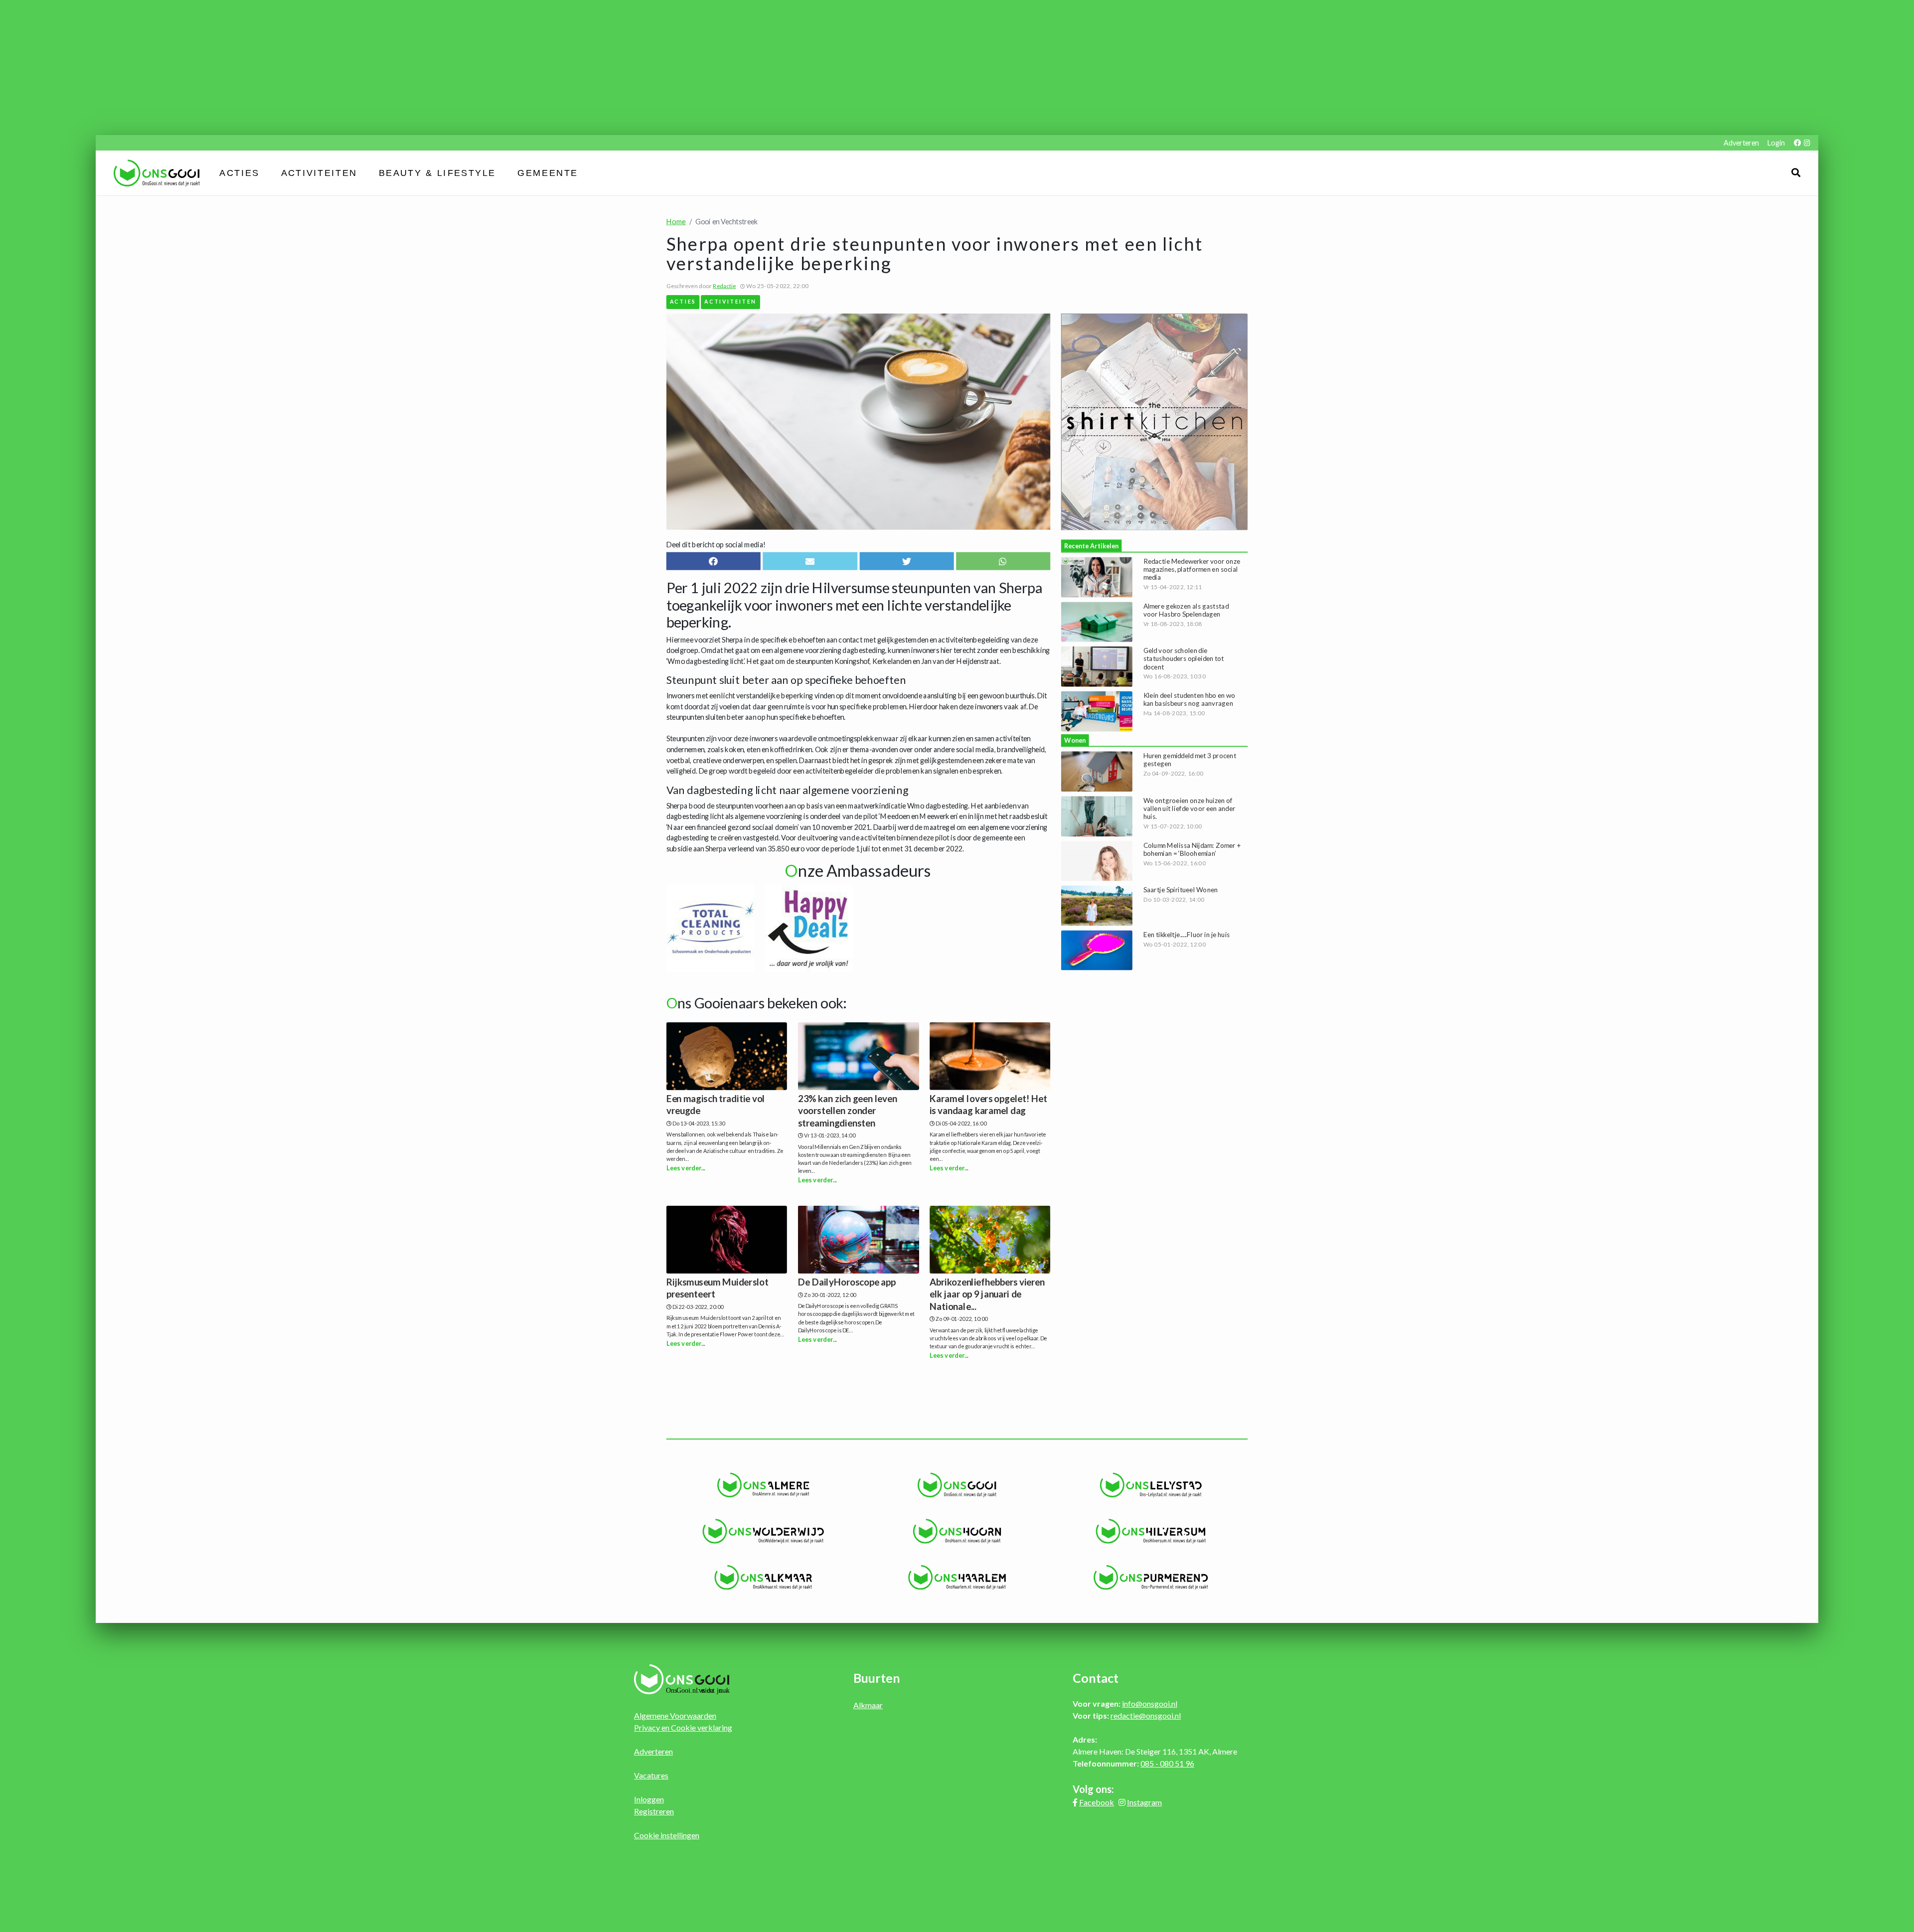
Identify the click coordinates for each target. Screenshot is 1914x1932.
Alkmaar (868, 1705)
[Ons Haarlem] (957, 1578)
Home (676, 221)
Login (1776, 143)
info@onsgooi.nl (1150, 1703)
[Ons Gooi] (957, 1485)
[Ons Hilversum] (1151, 1531)
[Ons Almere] (763, 1485)
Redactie (724, 286)
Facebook (1097, 1802)
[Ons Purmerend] (1151, 1578)
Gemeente (548, 173)
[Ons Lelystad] (1151, 1485)
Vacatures (651, 1775)
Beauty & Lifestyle (437, 173)
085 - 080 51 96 (1167, 1763)
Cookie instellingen (667, 1835)
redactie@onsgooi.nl (1146, 1715)
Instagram (1144, 1802)
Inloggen (649, 1799)
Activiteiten (319, 173)
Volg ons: (1093, 1789)
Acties (239, 173)
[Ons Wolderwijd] (763, 1531)
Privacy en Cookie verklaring (683, 1727)
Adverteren (1741, 143)
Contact (1096, 1678)
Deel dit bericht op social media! (716, 545)
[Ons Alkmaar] (763, 1578)
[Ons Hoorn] (957, 1531)
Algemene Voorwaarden (675, 1715)
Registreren (654, 1811)
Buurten (877, 1678)
